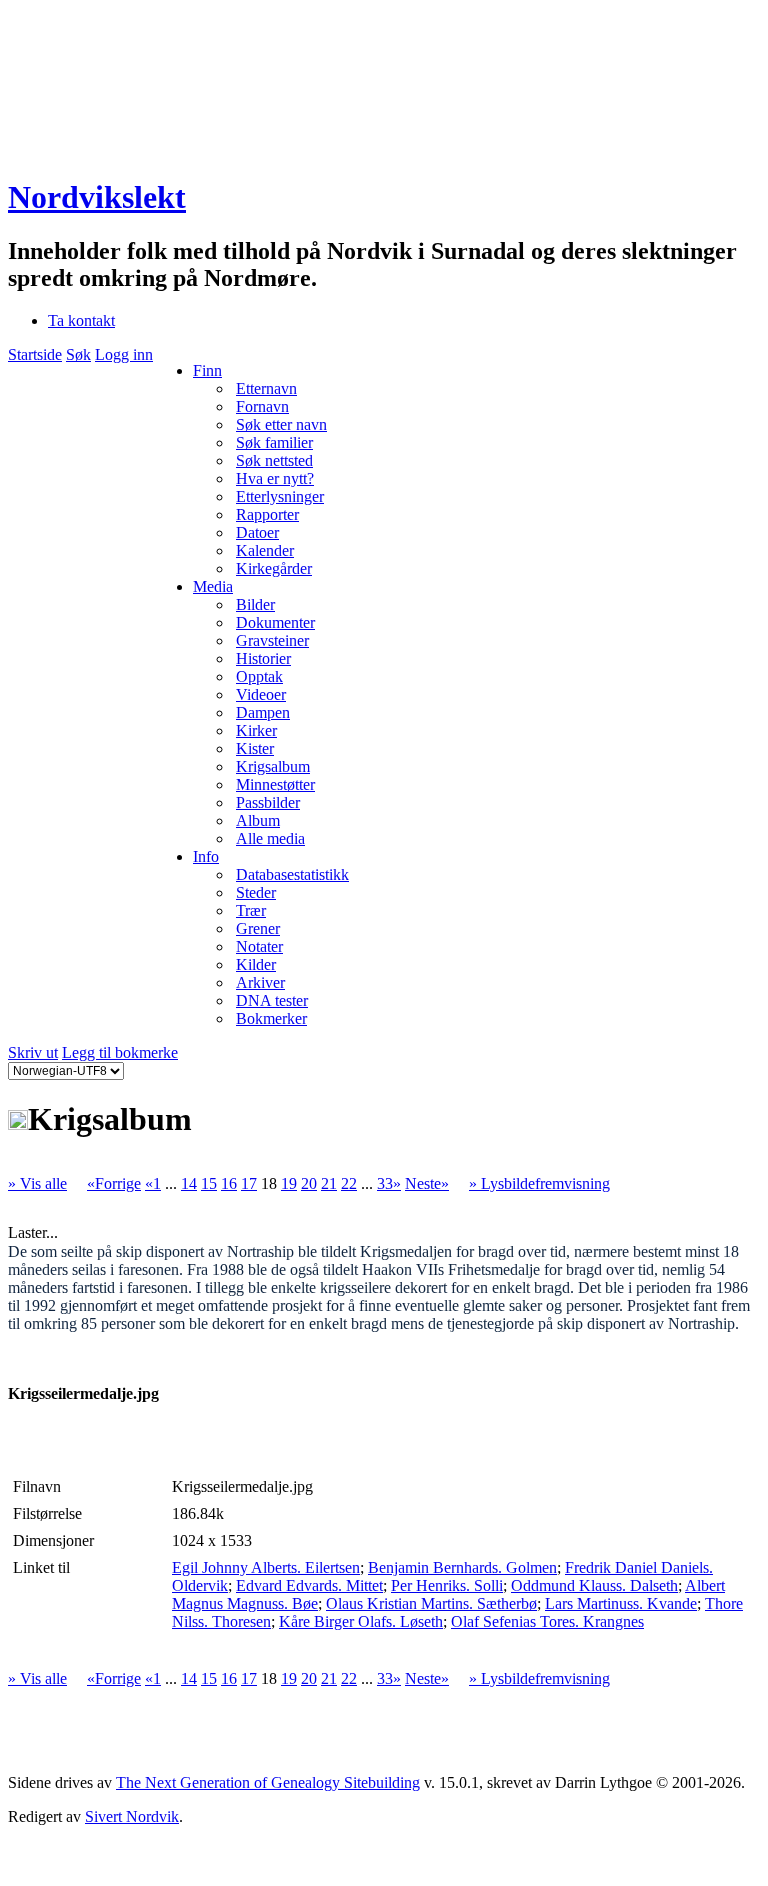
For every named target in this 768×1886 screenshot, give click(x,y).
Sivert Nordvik (132, 1816)
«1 (153, 1183)
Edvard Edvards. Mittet (309, 1585)
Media (213, 586)
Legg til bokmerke (120, 1052)
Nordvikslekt (97, 197)
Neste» (427, 1183)
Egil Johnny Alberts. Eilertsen (266, 1567)
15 (209, 1183)
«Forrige (114, 1183)
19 (289, 1183)
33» (389, 1183)
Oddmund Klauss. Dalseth (594, 1585)
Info (206, 856)
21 (329, 1183)
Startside (35, 354)
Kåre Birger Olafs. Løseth (361, 1621)
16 (229, 1183)
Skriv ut (33, 1052)
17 (249, 1183)
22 (349, 1183)
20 (309, 1183)
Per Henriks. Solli (447, 1585)
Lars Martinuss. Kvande (621, 1603)
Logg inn (124, 354)
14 (189, 1183)
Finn (207, 370)
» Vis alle (37, 1183)
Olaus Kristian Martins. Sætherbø (431, 1603)
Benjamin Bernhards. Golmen (462, 1567)
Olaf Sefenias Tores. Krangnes (547, 1621)
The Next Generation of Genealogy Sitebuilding (268, 1782)
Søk (78, 354)
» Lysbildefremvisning (539, 1183)
